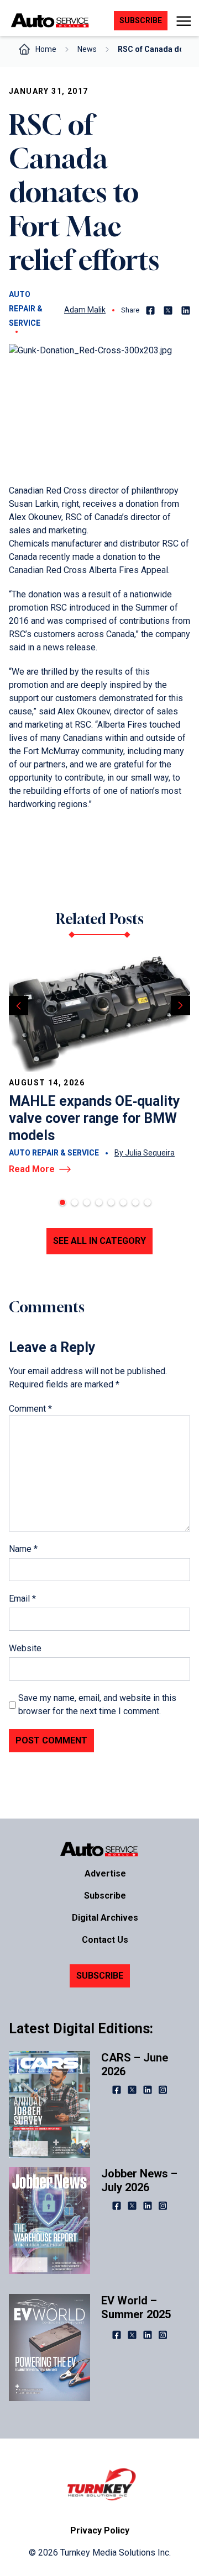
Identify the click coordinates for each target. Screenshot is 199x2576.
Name (23, 1549)
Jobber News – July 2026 (139, 2180)
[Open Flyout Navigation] (183, 21)
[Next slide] (180, 1006)
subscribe (141, 20)
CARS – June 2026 (135, 2064)
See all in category (99, 1241)
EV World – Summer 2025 (136, 2307)
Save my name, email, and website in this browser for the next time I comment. (97, 1705)
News (87, 49)
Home (46, 49)
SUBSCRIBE (100, 1976)
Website (25, 1648)
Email (22, 1599)
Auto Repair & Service (26, 309)
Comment (30, 1409)
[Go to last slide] (19, 1006)
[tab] (62, 1202)
